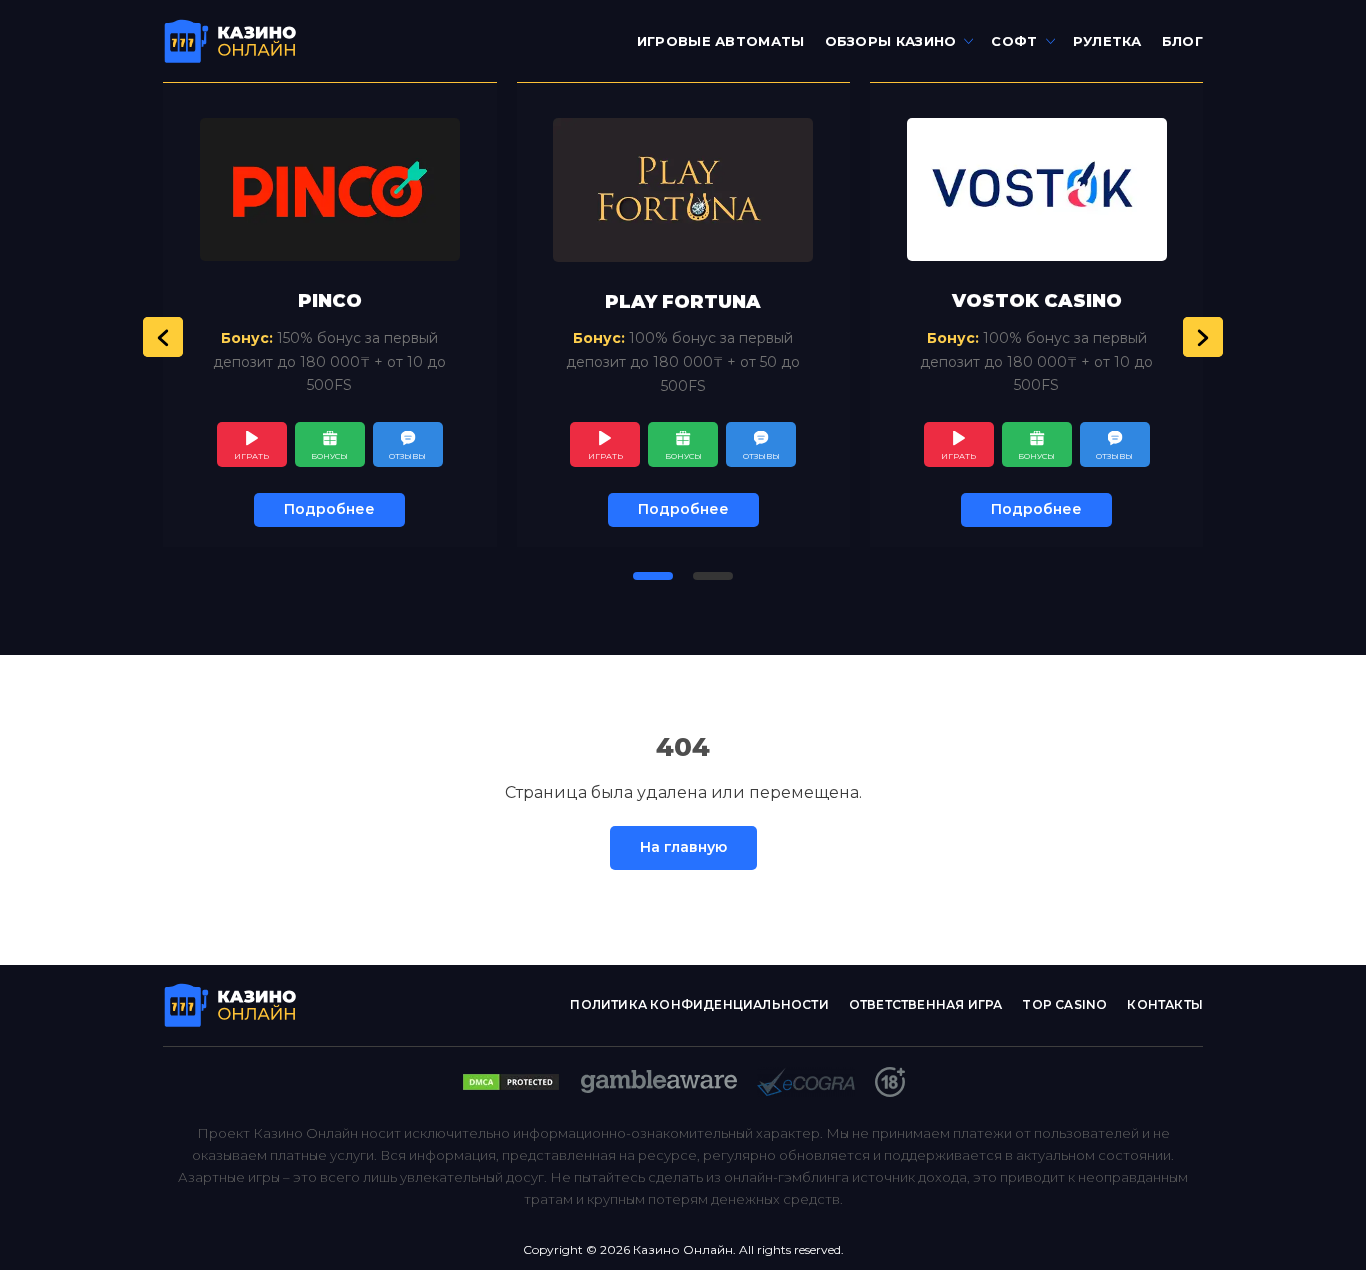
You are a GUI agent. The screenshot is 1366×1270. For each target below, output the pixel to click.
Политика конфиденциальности (699, 1004)
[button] (163, 337)
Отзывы (407, 456)
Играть (251, 456)
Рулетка (1107, 41)
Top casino (1064, 1004)
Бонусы (329, 456)
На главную (683, 847)
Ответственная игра (926, 1004)
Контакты (1165, 1004)
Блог (1182, 41)
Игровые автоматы (721, 41)
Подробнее (329, 509)
